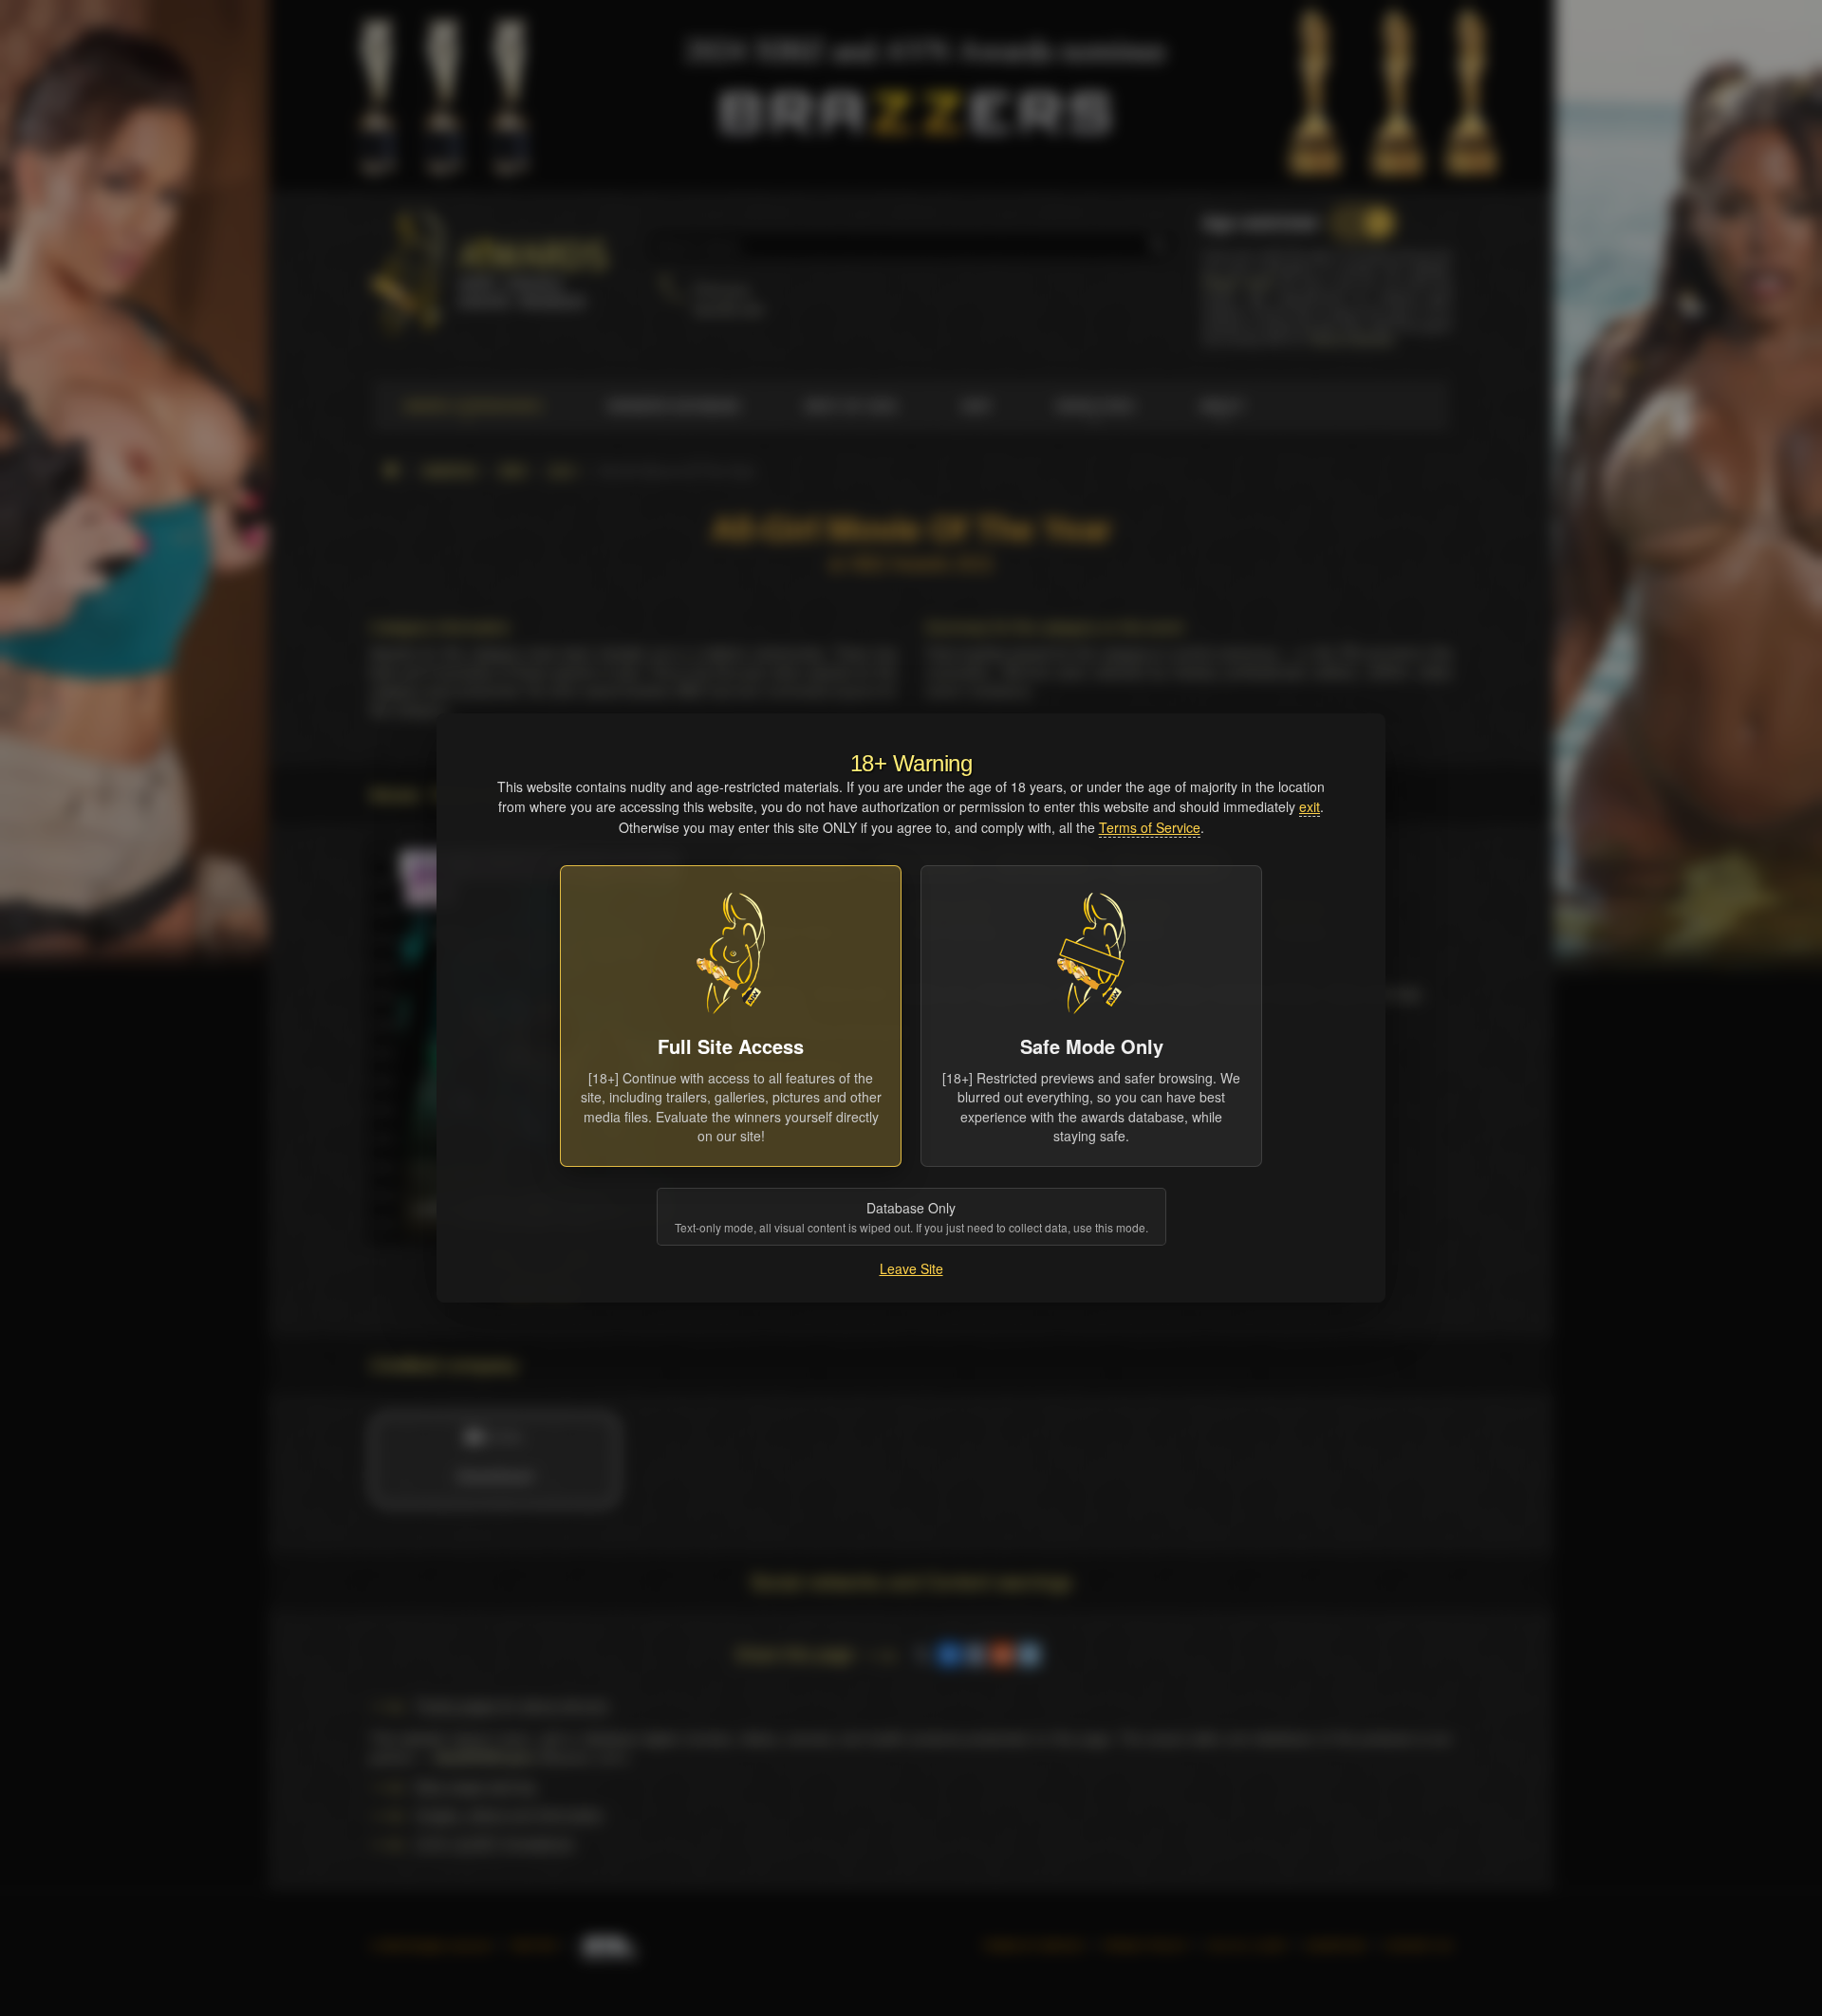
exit (1310, 806)
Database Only (911, 1217)
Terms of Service (1150, 827)
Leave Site (911, 1268)
